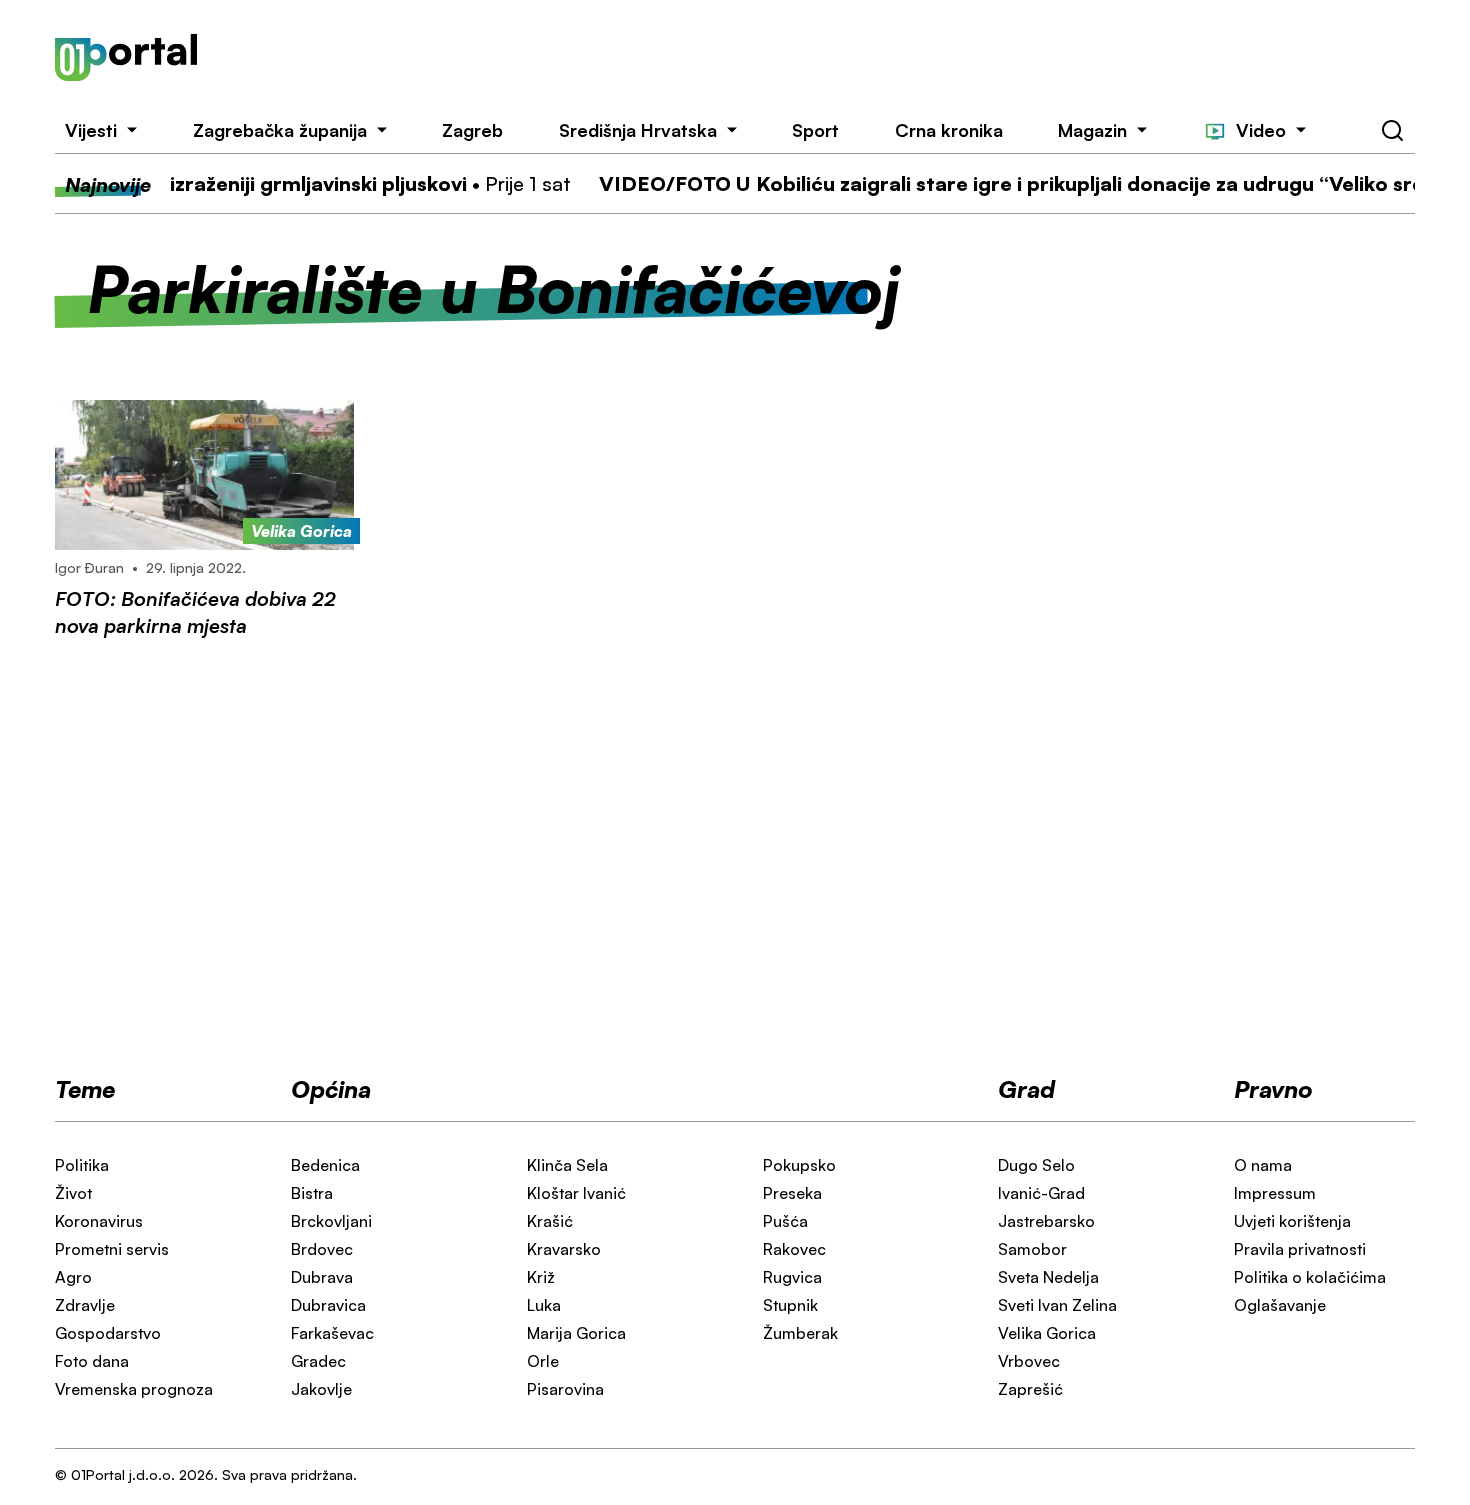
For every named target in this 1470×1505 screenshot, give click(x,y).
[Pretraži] (1393, 131)
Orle (543, 1361)
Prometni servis (112, 1249)
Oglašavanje (1280, 1305)
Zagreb (472, 130)
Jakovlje (321, 1389)
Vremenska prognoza (134, 1389)
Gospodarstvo (108, 1333)
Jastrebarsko (1046, 1221)
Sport (815, 130)
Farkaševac (332, 1333)
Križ (541, 1277)
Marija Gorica (576, 1333)
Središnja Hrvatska (638, 130)
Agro (73, 1277)
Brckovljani (331, 1221)
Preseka (792, 1193)
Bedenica (325, 1165)
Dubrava (322, 1277)
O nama (1263, 1165)
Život (73, 1193)
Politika (82, 1165)
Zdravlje (85, 1305)
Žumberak (800, 1333)
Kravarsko (564, 1249)
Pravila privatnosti (1300, 1249)
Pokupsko (799, 1165)
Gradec (318, 1361)
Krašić (550, 1221)
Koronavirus (99, 1221)
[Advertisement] (833, 58)
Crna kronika (949, 130)
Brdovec (322, 1249)
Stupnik (790, 1305)
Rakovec (794, 1249)
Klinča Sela (567, 1165)
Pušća (785, 1221)
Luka (544, 1305)
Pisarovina (565, 1389)
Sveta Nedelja (1048, 1277)
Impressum (1275, 1193)
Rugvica (792, 1277)
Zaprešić (1030, 1389)
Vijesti (91, 130)
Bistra (312, 1193)
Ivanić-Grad (1041, 1193)
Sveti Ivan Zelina (1057, 1305)
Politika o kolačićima (1310, 1277)
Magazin (1092, 130)
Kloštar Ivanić (576, 1193)
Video (1261, 130)
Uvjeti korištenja (1292, 1221)
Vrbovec (1029, 1361)
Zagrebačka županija (280, 130)
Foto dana (92, 1361)
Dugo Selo (1036, 1165)
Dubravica (328, 1305)
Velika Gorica (1047, 1333)
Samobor (1032, 1249)
